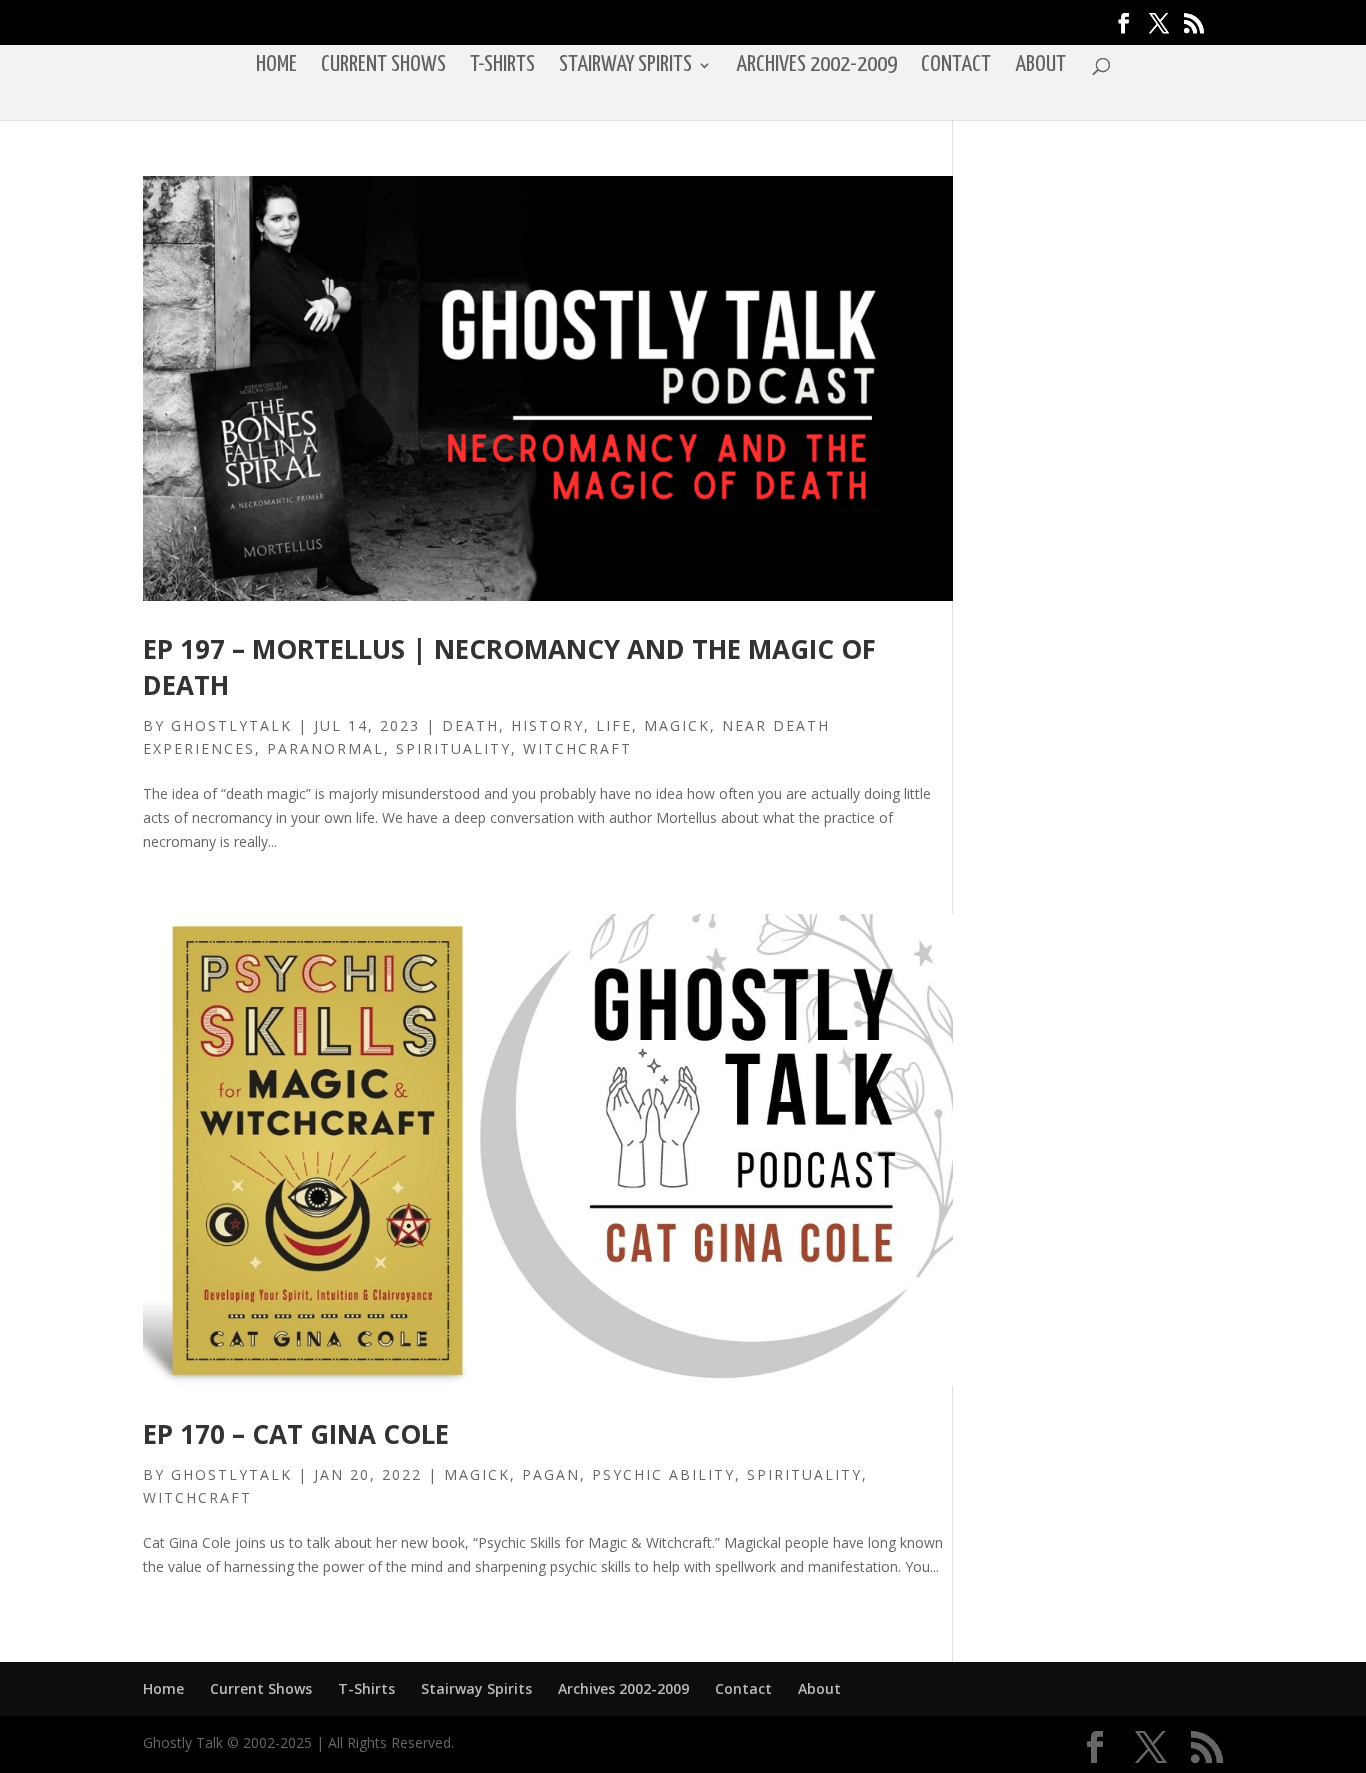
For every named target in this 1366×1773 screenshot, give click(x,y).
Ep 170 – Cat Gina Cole (296, 1434)
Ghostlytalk (231, 725)
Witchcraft (577, 748)
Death (470, 725)
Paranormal (325, 748)
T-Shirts (502, 67)
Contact (956, 67)
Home (276, 67)
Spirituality (453, 748)
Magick (677, 725)
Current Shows (383, 67)
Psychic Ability (663, 1474)
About (1040, 67)
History (547, 725)
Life (614, 725)
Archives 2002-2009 (816, 67)
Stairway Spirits (625, 67)
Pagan (551, 1474)
